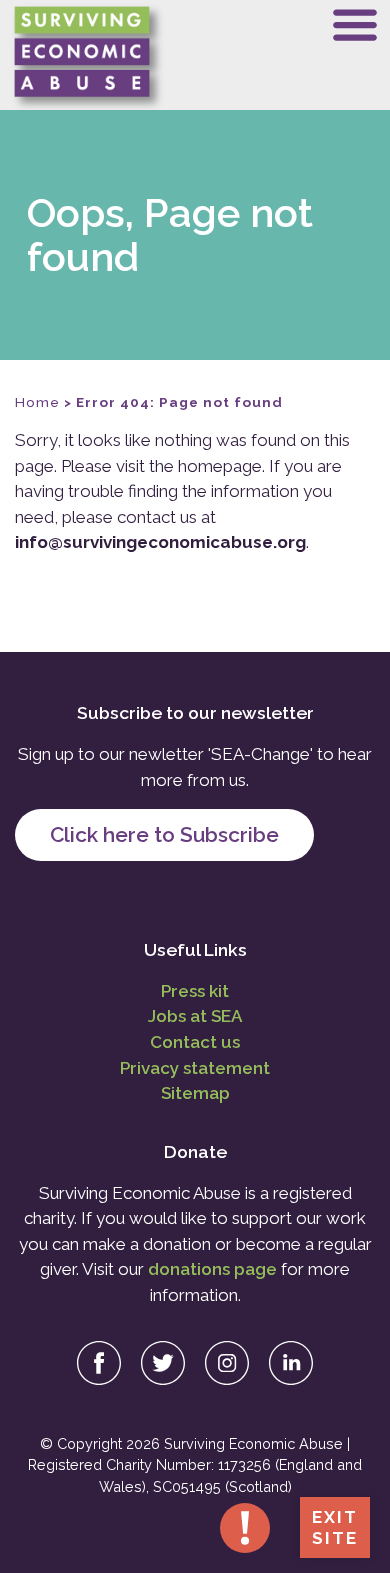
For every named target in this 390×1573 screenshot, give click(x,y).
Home (37, 402)
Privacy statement (195, 1068)
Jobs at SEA (195, 1016)
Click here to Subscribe (164, 834)
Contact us (195, 1042)
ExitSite (335, 1527)
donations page (212, 1269)
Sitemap (195, 1093)
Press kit (195, 991)
